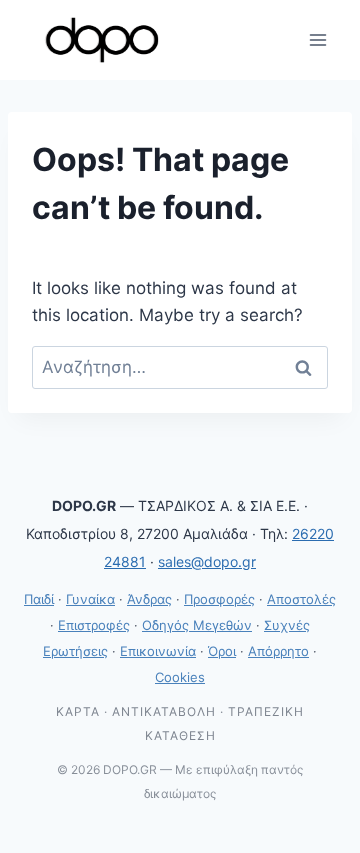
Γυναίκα (90, 599)
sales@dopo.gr (207, 561)
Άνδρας (149, 599)
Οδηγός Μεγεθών (197, 625)
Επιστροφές (94, 625)
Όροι (222, 651)
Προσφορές (219, 599)
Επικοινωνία (158, 651)
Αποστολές (301, 599)
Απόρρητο (278, 651)
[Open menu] (317, 39)
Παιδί (39, 599)
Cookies (180, 677)
